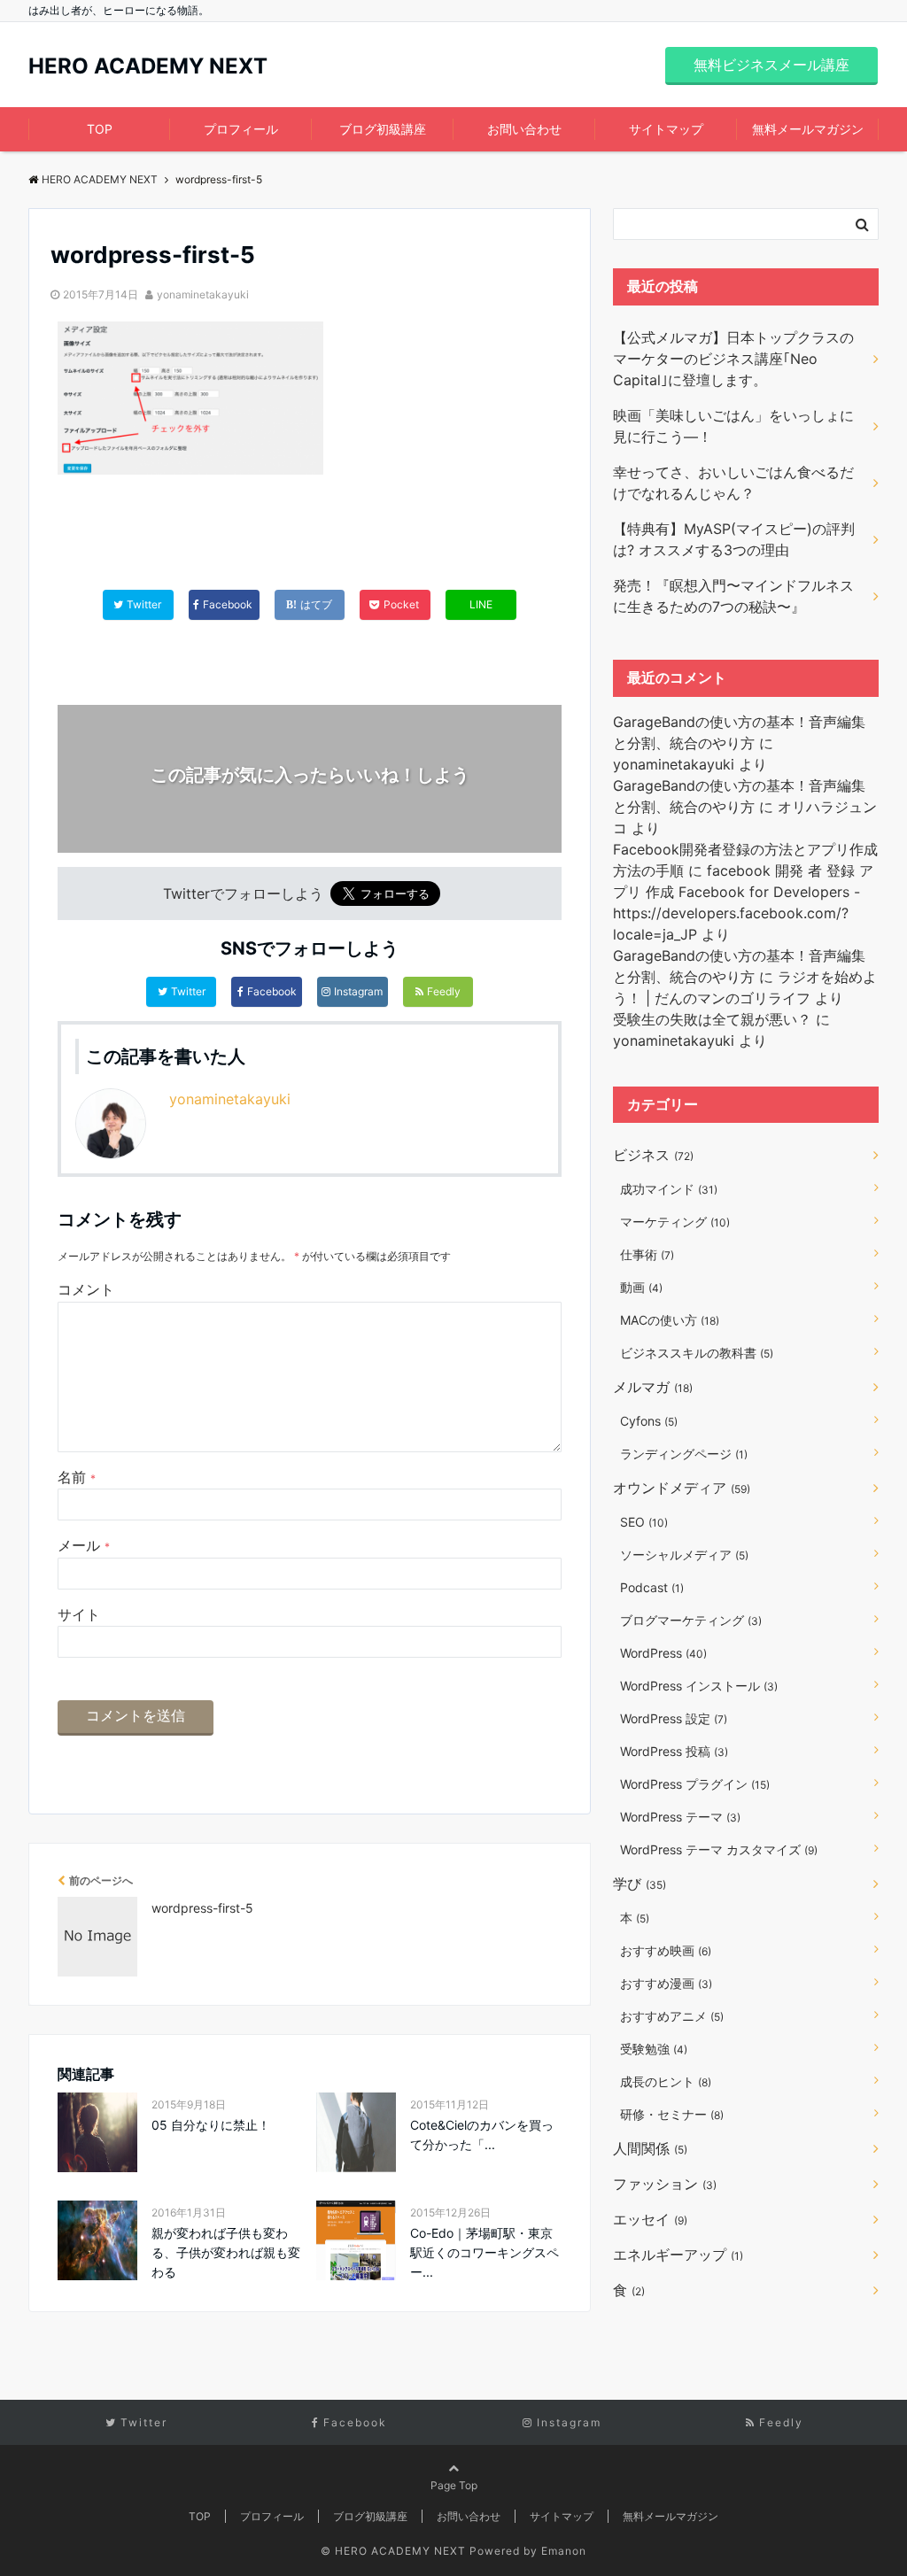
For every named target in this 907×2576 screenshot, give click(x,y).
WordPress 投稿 (674, 1751)
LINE (481, 604)
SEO (644, 1522)
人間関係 (650, 2148)
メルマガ (653, 1387)
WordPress (663, 1653)
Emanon (564, 2551)
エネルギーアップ (678, 2255)
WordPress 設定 (674, 1718)
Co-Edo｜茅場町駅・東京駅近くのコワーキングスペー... (485, 2253)
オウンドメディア (682, 1488)
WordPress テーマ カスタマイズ (719, 1849)
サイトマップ (666, 129)
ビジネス (653, 1155)
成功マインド (669, 1189)
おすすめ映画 (666, 1950)
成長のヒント (666, 2081)
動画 (641, 1287)
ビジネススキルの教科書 (697, 1353)
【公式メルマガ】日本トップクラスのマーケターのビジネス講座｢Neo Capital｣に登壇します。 (733, 359)
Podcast (652, 1587)
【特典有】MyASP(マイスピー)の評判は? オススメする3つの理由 (734, 539)
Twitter (188, 991)
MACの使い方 (670, 1320)
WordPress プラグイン (695, 1784)
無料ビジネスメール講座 (771, 65)
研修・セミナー (672, 2114)
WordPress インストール (699, 1686)
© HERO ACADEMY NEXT (393, 2551)
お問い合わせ (524, 129)
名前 (77, 1477)
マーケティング (675, 1222)
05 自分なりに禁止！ (211, 2125)
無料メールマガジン (808, 129)
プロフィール (241, 129)
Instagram (358, 991)
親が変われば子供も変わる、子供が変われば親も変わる (226, 2253)
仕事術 (647, 1254)
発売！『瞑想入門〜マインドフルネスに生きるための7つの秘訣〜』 (733, 596)
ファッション (665, 2184)
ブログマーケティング (691, 1620)
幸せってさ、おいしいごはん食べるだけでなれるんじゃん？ (733, 483)
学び (640, 1884)
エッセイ (650, 2219)
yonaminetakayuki (203, 294)
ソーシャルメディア (684, 1555)
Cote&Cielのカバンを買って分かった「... (482, 2135)
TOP (100, 129)
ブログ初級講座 (383, 129)
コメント (86, 1289)
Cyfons (649, 1421)
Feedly (444, 991)
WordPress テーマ (680, 1817)
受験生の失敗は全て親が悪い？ (712, 1019)
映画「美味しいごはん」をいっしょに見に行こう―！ (733, 426)
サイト (79, 1614)
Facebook (272, 991)
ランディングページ (684, 1454)
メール (84, 1545)
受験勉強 (654, 2049)
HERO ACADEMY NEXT (148, 66)
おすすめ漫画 (666, 1983)
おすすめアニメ (672, 2016)
